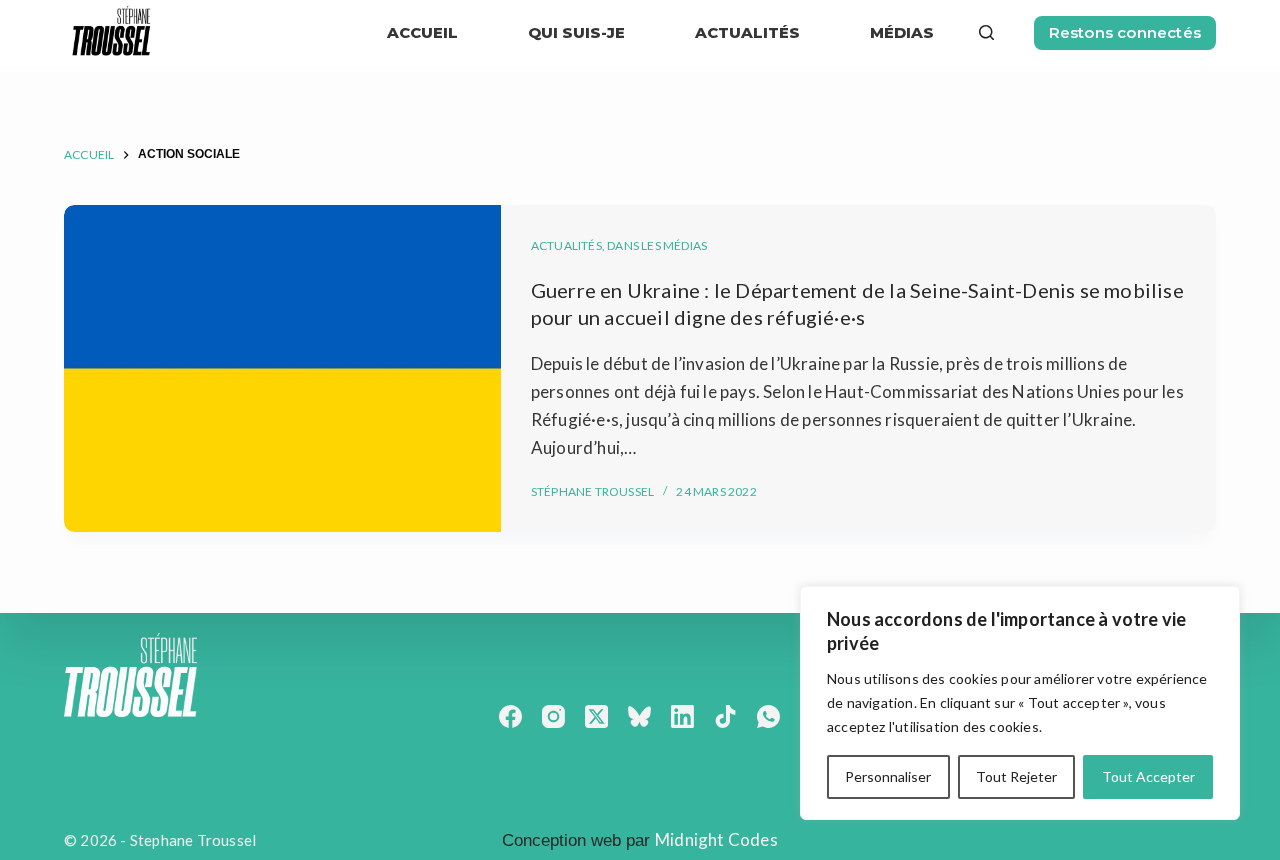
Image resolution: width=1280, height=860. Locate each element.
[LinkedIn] (682, 716)
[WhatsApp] (768, 716)
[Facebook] (510, 716)
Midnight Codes (716, 839)
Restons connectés (1125, 32)
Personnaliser (888, 776)
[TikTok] (725, 716)
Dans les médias (657, 245)
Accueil (422, 32)
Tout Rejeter (1016, 776)
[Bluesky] (639, 716)
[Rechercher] (986, 32)
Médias (902, 32)
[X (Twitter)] (596, 716)
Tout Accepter (1148, 776)
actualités (747, 32)
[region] (1020, 703)
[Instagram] (553, 716)
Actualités (566, 245)
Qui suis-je (576, 32)
